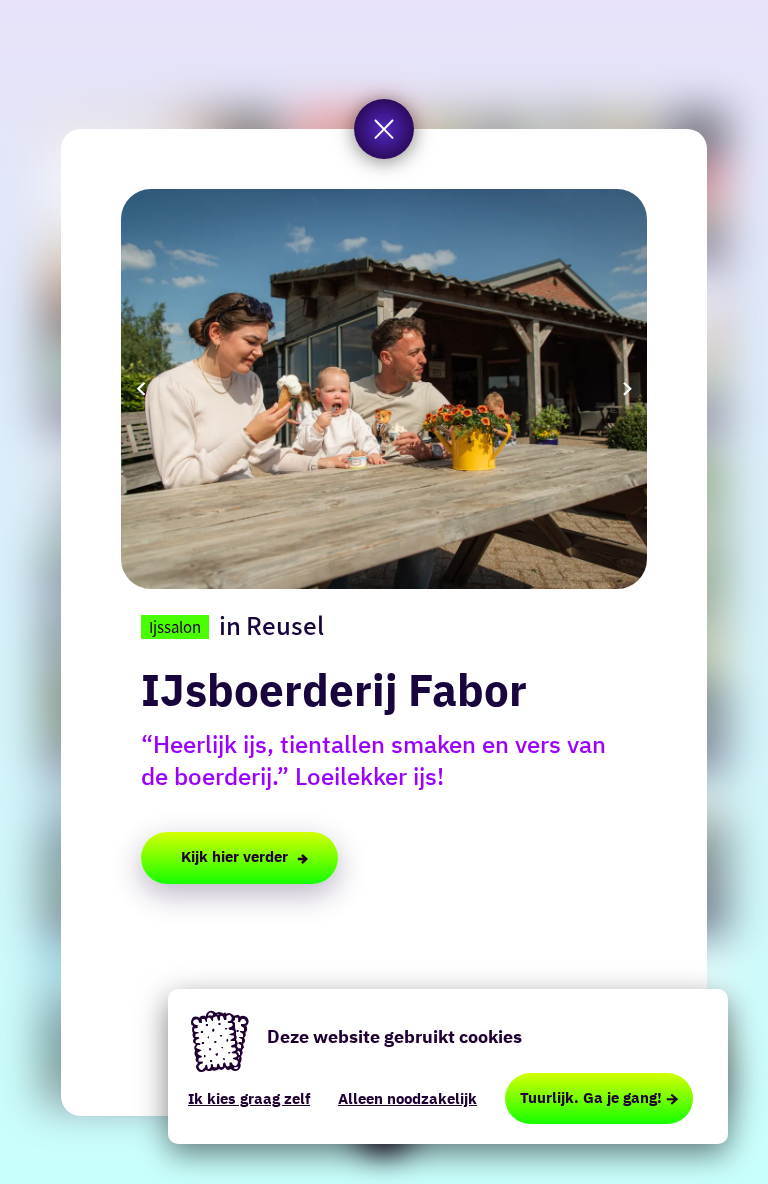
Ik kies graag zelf (249, 1098)
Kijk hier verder (234, 856)
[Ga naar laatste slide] (141, 389)
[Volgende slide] (627, 389)
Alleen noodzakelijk (407, 1098)
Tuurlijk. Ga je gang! (591, 1097)
